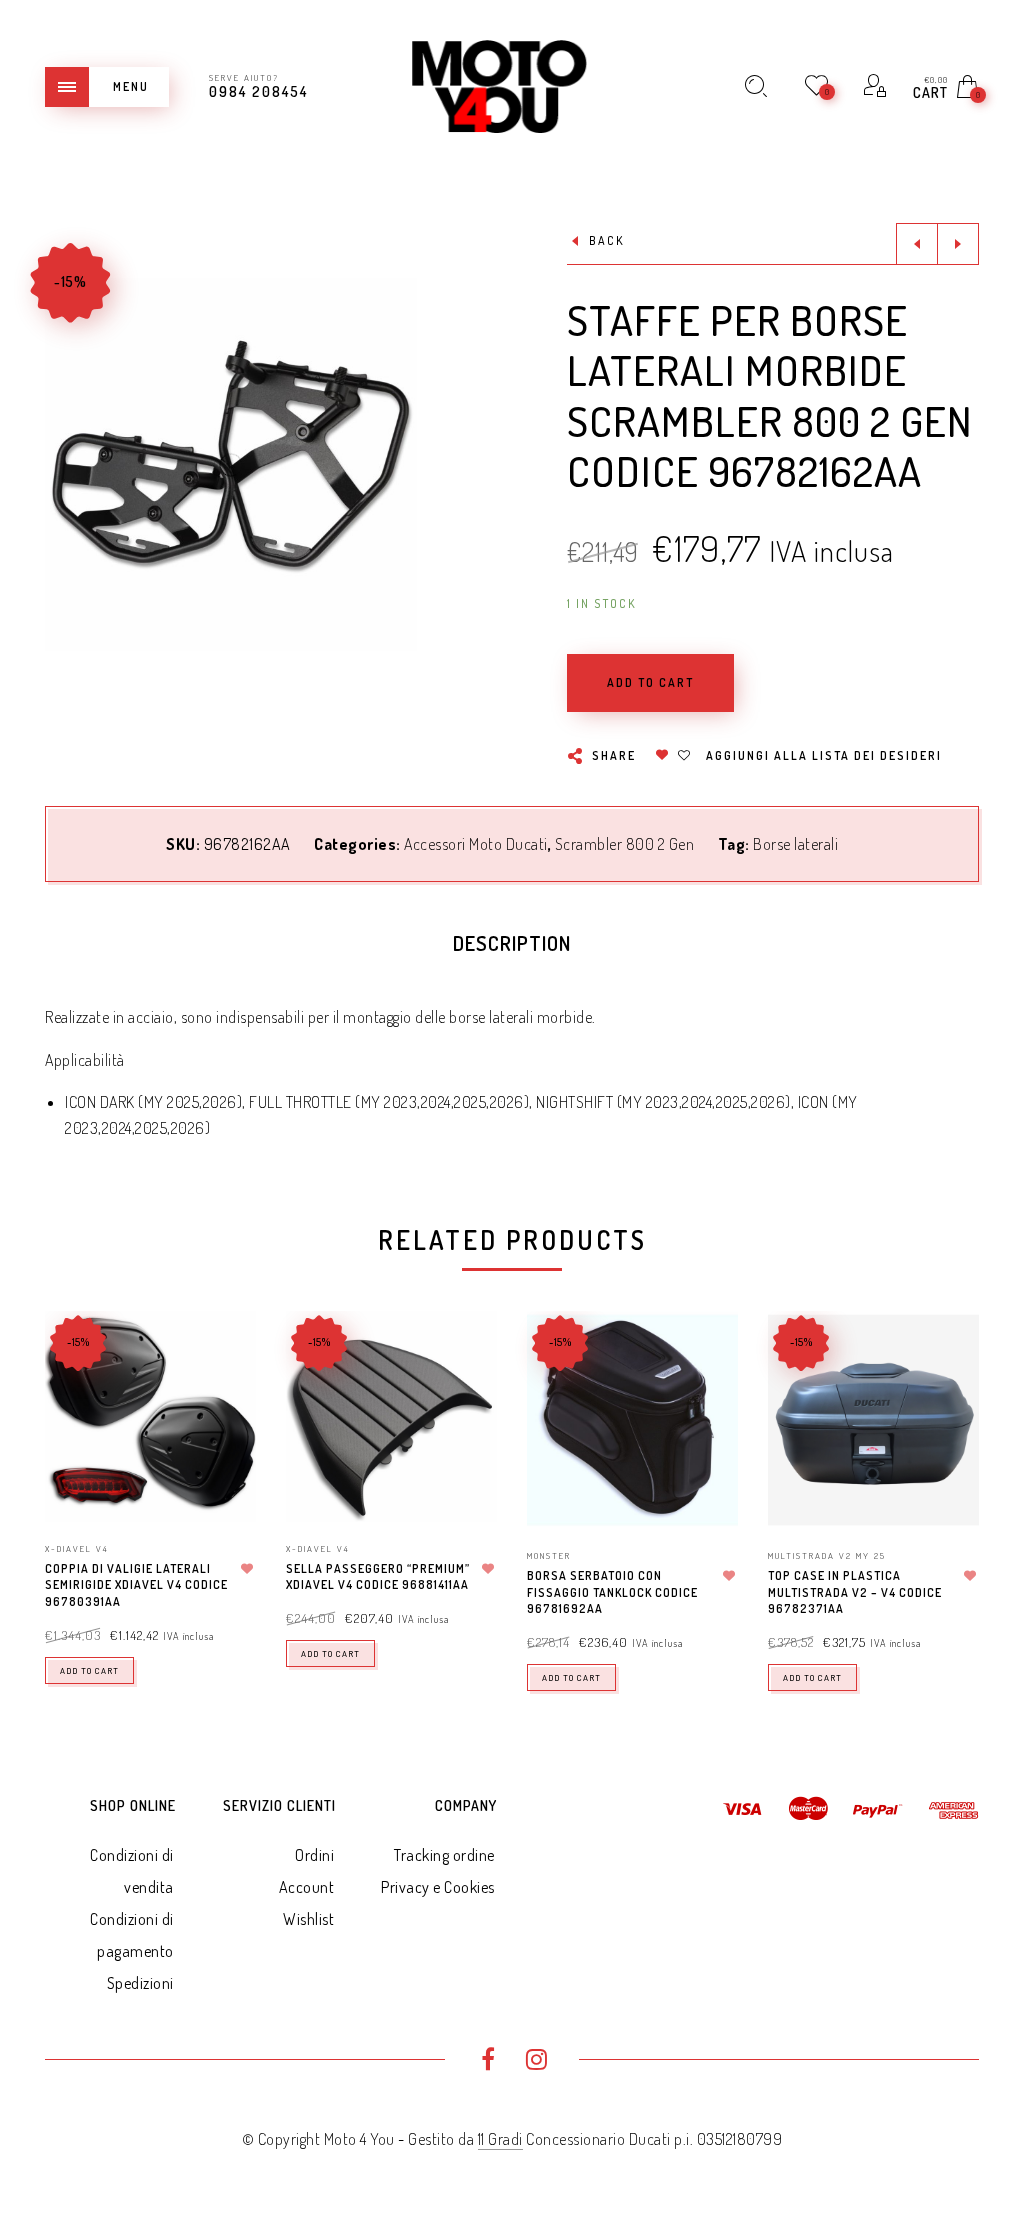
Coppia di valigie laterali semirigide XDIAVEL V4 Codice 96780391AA (136, 1585)
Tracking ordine (444, 1855)
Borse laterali (795, 844)
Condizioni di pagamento (132, 1935)
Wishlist (308, 1919)
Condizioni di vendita (132, 1871)
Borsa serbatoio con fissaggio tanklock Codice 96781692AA (612, 1592)
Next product (958, 244)
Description (512, 943)
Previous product (917, 244)
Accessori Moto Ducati (476, 844)
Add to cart (89, 1670)
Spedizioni (140, 1983)
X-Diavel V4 (77, 1548)
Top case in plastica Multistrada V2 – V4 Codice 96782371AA (855, 1592)
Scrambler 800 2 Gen (625, 844)
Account (307, 1887)
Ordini (314, 1855)
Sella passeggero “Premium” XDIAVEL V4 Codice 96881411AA (378, 1577)
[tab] (512, 943)
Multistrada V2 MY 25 (827, 1555)
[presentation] (70, 1481)
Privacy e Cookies (438, 1887)
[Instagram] (536, 2062)
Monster (549, 1555)
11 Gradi (500, 2139)
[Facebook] (487, 2062)
